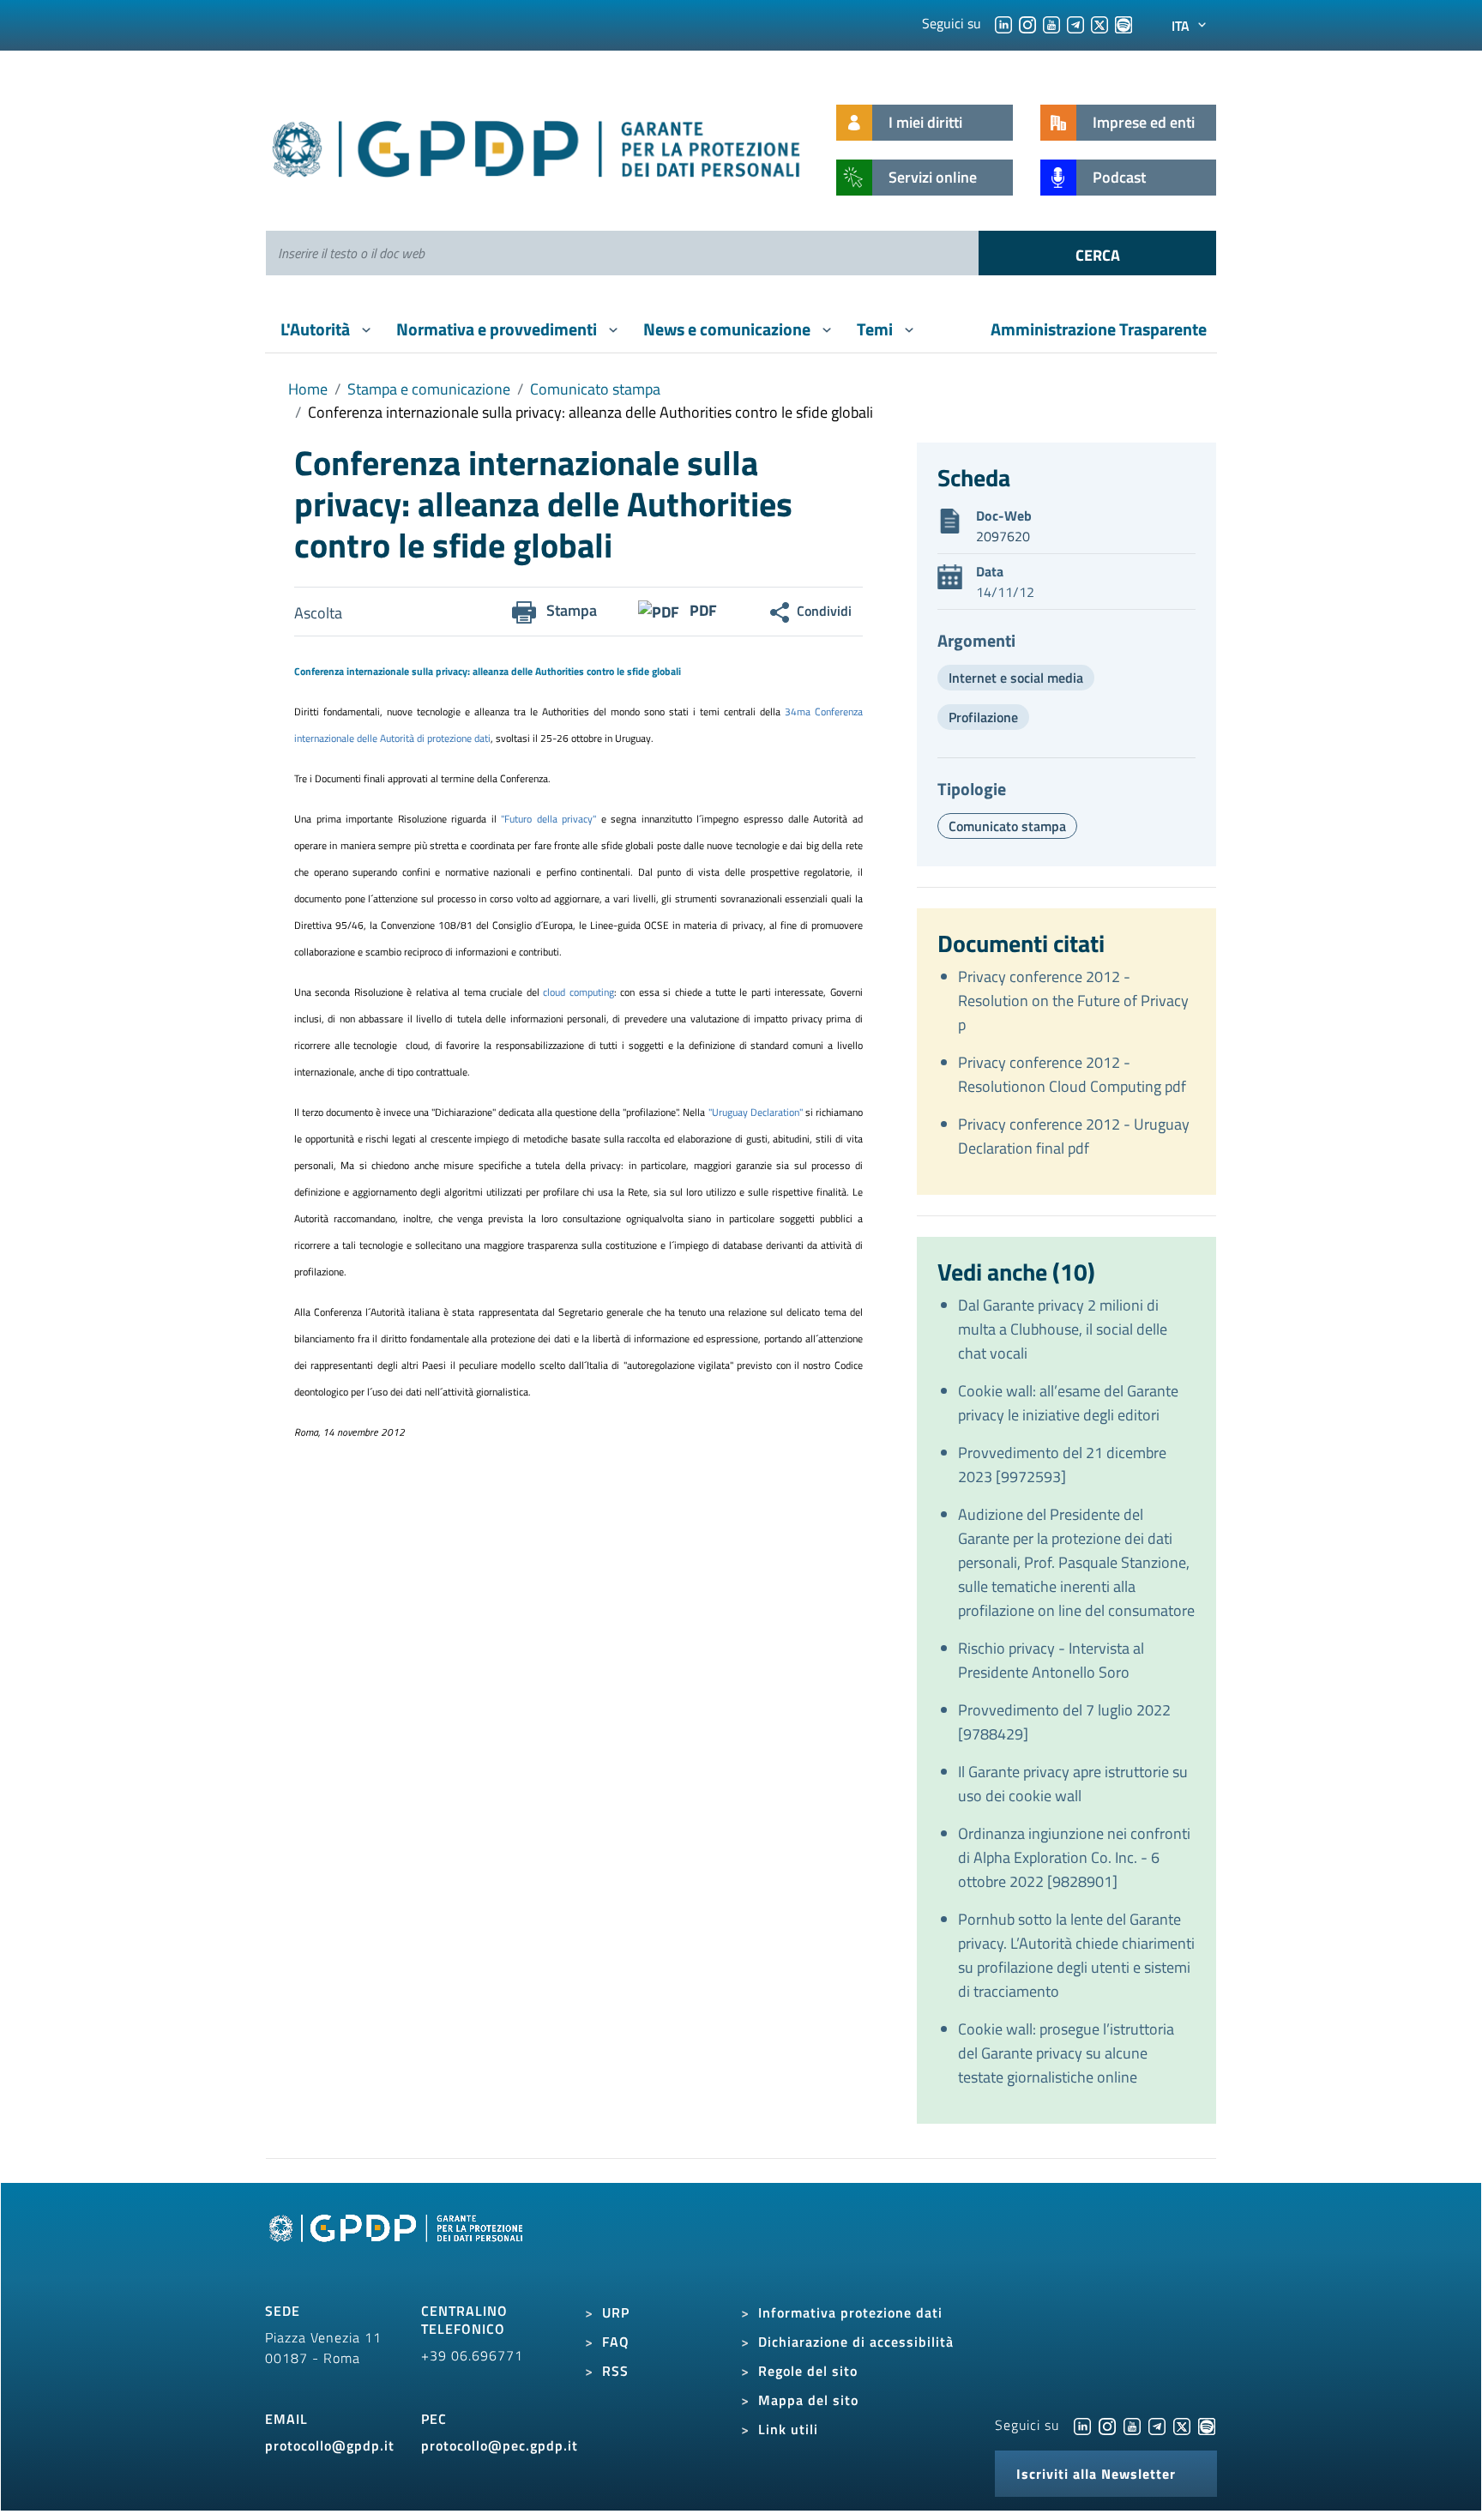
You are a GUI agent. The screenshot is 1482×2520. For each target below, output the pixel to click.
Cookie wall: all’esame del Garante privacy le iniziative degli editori (1068, 1403)
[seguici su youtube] (1051, 23)
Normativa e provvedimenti (498, 329)
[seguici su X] (1099, 23)
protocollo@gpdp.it (330, 2445)
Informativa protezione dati (850, 2312)
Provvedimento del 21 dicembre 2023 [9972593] (1062, 1465)
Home (308, 389)
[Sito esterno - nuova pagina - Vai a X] (1182, 2425)
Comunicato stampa (595, 389)
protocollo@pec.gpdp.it (500, 2445)
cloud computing (578, 992)
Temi (877, 329)
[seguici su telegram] (1075, 23)
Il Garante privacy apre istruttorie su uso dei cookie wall (1073, 1784)
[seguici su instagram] (1027, 23)
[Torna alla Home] (537, 145)
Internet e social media (1016, 678)
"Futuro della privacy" (551, 819)
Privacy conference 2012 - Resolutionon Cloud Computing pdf (1072, 1074)
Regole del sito (808, 2371)
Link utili (788, 2429)
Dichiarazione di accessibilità (856, 2342)
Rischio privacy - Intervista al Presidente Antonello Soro (1051, 1660)
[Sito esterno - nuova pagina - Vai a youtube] (1132, 2425)
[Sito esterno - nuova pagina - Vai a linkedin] (1082, 2425)
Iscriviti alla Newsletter (1096, 2474)
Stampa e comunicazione (429, 389)
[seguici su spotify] (1124, 23)
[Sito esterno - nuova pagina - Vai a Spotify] (1207, 2425)
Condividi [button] (824, 611)
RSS (615, 2371)
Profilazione (983, 717)
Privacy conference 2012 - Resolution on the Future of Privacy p (1073, 1001)
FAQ (616, 2342)
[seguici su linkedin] (1003, 23)
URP (616, 2312)
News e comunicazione (729, 329)
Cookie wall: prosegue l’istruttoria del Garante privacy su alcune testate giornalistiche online (1066, 2053)
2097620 (1003, 536)
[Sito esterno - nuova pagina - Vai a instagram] (1107, 2425)
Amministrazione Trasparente (1099, 329)
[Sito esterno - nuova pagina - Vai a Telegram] (1157, 2425)
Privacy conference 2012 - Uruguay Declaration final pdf (1074, 1136)
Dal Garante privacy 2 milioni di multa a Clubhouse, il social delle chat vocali (1063, 1329)
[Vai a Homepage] (398, 2247)
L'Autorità (317, 329)
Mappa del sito (808, 2400)
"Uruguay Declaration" (757, 1112)
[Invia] (1097, 253)
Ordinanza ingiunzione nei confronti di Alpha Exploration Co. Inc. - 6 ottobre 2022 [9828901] (1074, 1857)
